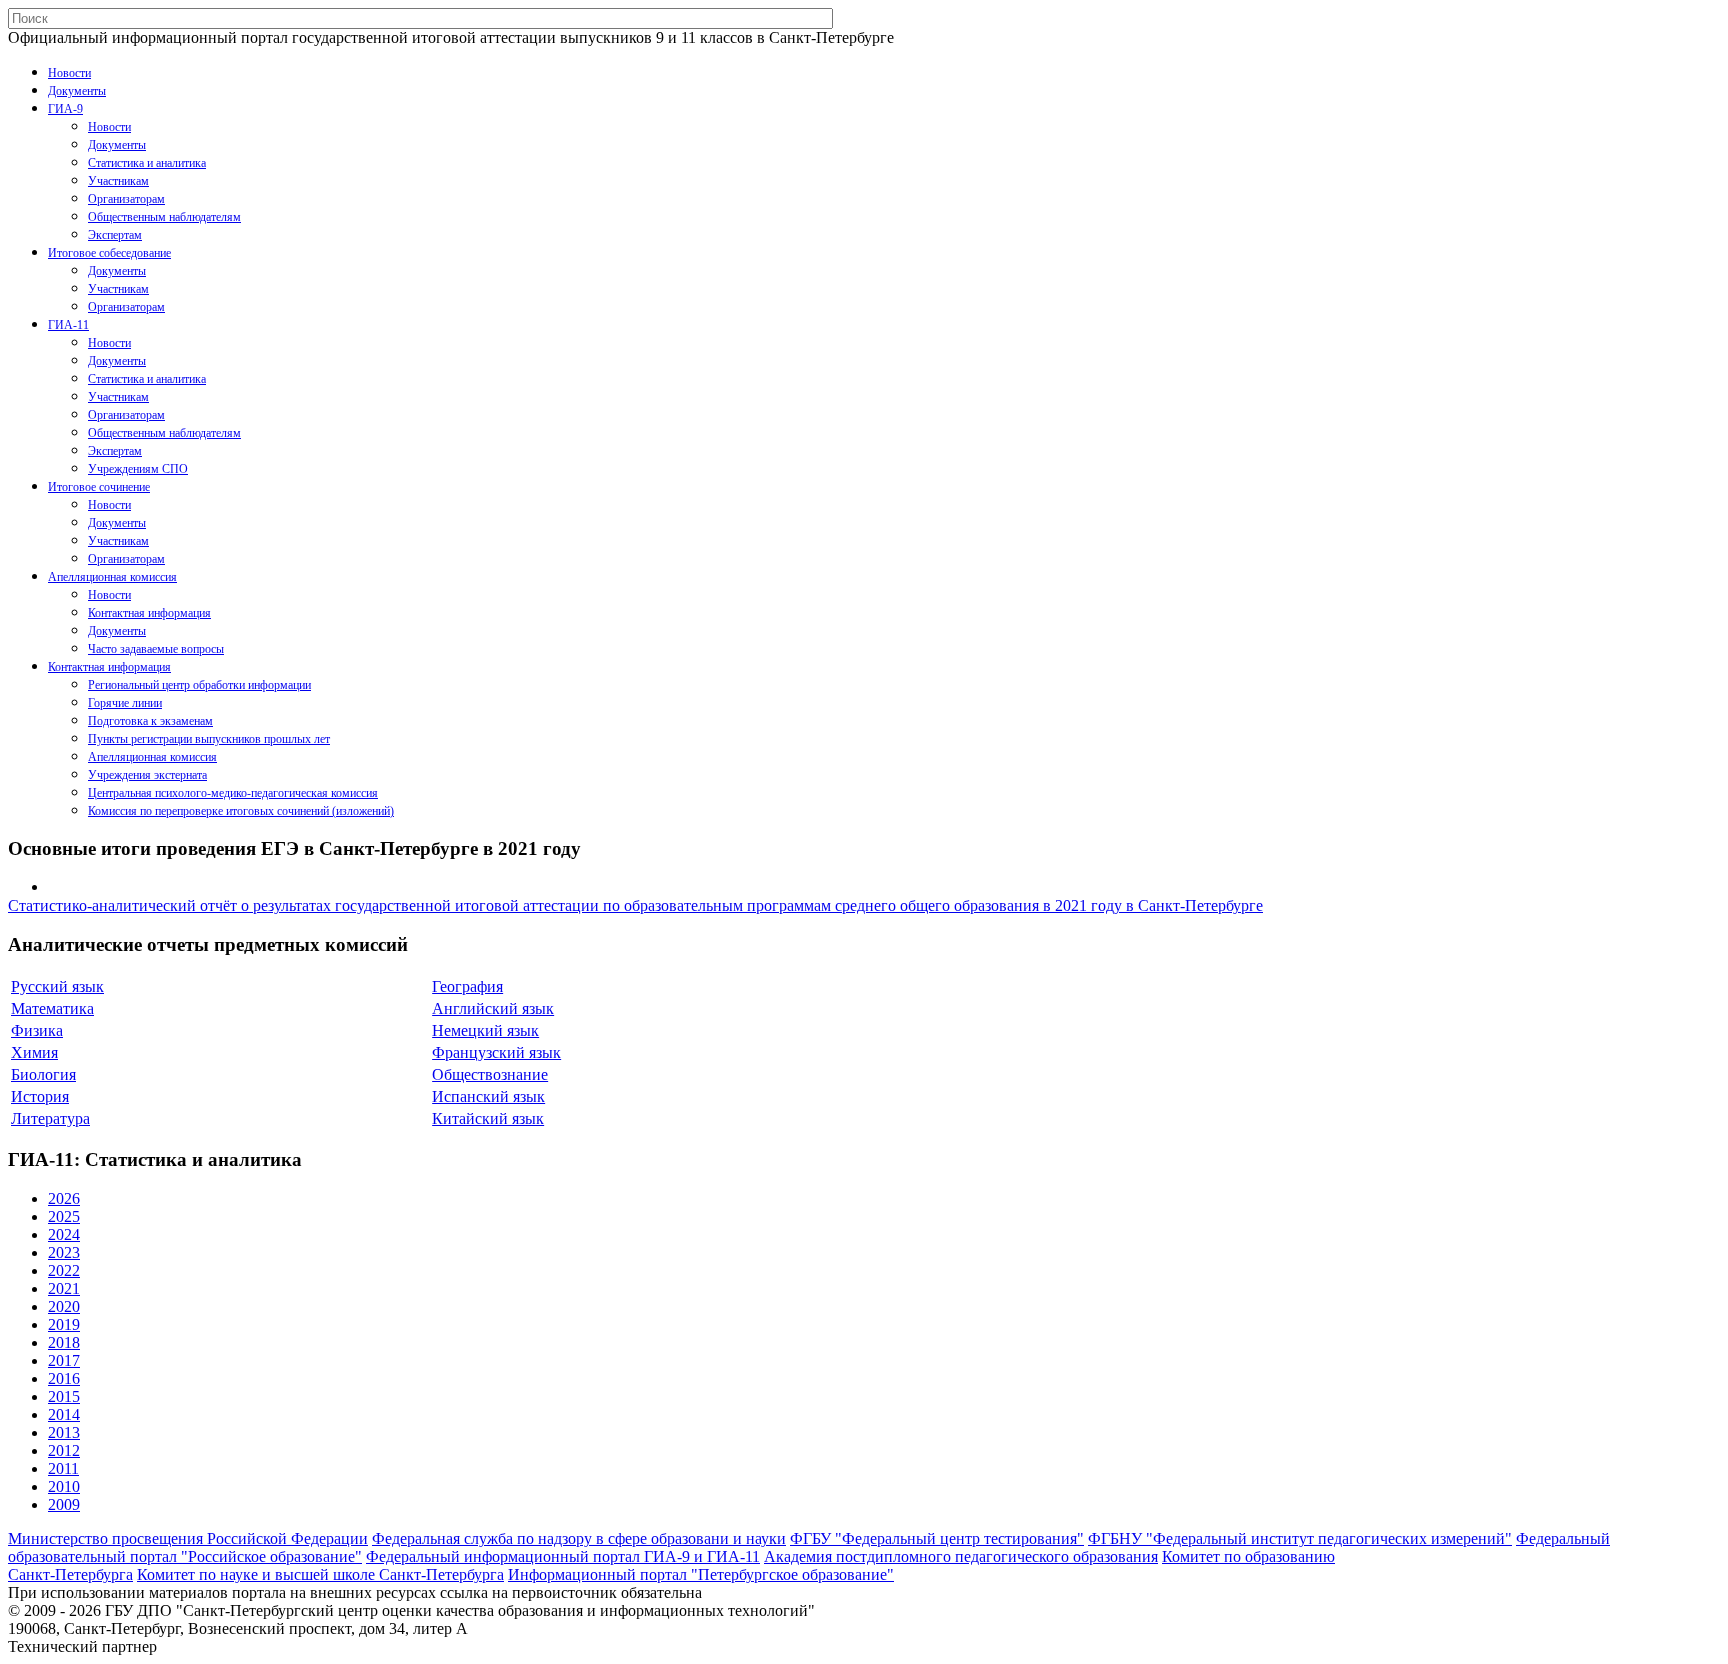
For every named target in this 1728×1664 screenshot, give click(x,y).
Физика (37, 1030)
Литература (50, 1118)
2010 (64, 1486)
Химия (34, 1052)
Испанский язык (488, 1096)
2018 (64, 1342)
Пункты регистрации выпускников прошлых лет (209, 739)
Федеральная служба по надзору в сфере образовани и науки (579, 1538)
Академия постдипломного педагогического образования (961, 1556)
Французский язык (496, 1052)
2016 (64, 1378)
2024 (64, 1234)
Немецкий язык (485, 1030)
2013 (64, 1432)
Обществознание (490, 1074)
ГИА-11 (68, 325)
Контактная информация (149, 613)
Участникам (118, 181)
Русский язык (57, 986)
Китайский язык (488, 1118)
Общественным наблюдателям (164, 217)
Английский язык (493, 1008)
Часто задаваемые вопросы (156, 649)
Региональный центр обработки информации (199, 685)
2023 (64, 1252)
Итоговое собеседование (109, 253)
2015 (64, 1396)
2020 (64, 1306)
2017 (64, 1360)
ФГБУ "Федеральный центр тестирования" (937, 1538)
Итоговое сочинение (99, 487)
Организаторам (126, 199)
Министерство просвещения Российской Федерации (188, 1538)
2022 (64, 1270)
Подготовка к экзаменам (150, 721)
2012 (64, 1450)
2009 (64, 1504)
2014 (64, 1414)
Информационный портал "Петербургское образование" (701, 1574)
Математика (52, 1008)
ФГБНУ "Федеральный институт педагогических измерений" (1300, 1538)
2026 (64, 1198)
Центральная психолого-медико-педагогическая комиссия (233, 793)
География (467, 986)
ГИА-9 (65, 109)
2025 (64, 1216)
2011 (63, 1468)
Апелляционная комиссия (112, 577)
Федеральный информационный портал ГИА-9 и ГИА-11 (563, 1556)
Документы (77, 91)
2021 (64, 1288)
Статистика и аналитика (147, 163)
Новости (69, 73)
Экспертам (115, 235)
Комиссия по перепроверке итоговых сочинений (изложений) (241, 811)
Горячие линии (125, 703)
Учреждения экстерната (147, 775)
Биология (43, 1074)
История (40, 1096)
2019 (64, 1324)
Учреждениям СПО (138, 469)
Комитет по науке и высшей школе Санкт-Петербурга (320, 1574)
